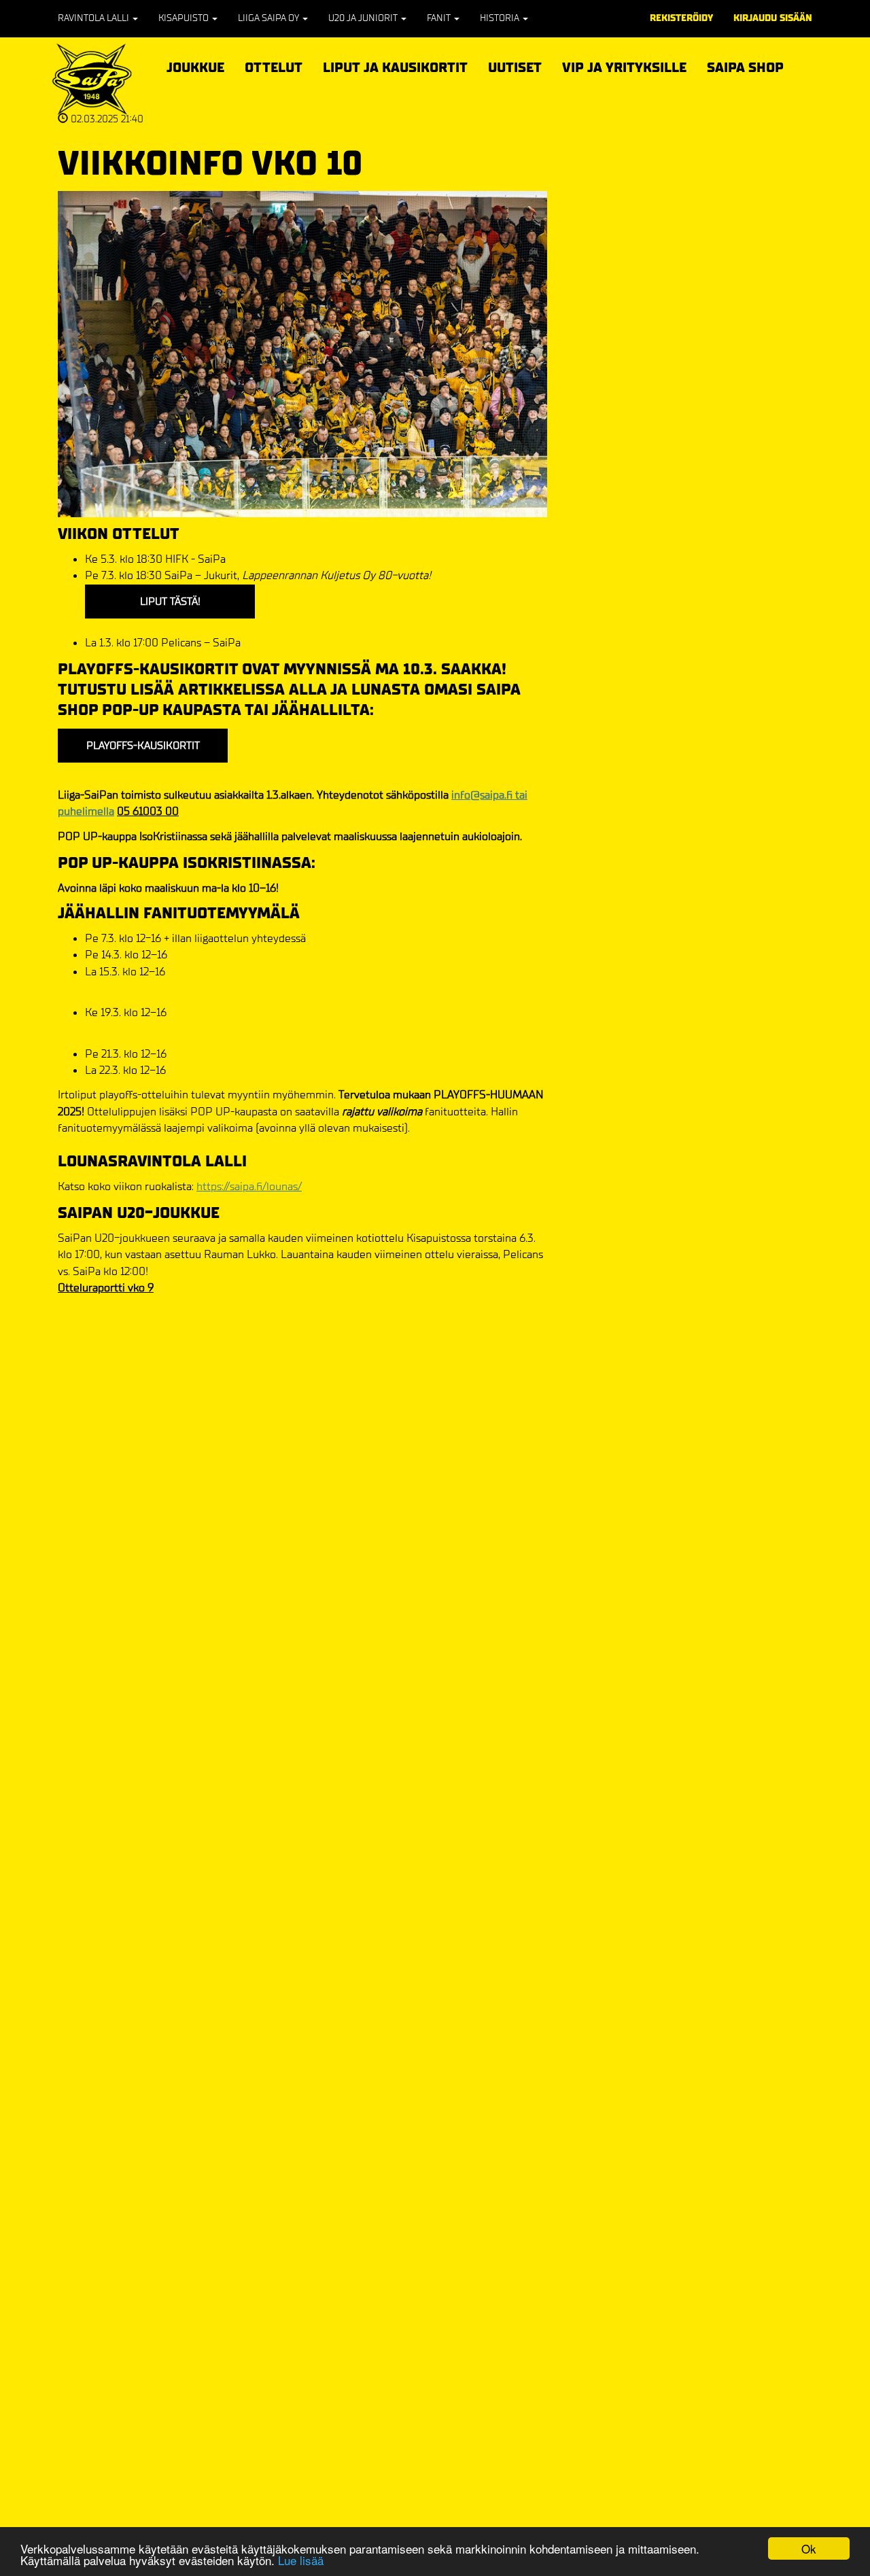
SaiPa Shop (745, 68)
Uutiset (515, 68)
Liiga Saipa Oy (269, 18)
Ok (809, 2548)
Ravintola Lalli (94, 18)
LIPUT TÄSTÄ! (170, 601)
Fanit (440, 18)
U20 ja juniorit (364, 18)
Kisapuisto (185, 18)
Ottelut (274, 66)
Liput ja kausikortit (395, 66)
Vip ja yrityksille (624, 66)
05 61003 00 (148, 811)
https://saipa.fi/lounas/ (249, 1186)
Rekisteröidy (681, 18)
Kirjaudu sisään (773, 18)
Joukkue (195, 66)
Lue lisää (301, 2560)
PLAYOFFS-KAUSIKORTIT (143, 745)
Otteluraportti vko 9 (106, 1288)
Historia (501, 18)
